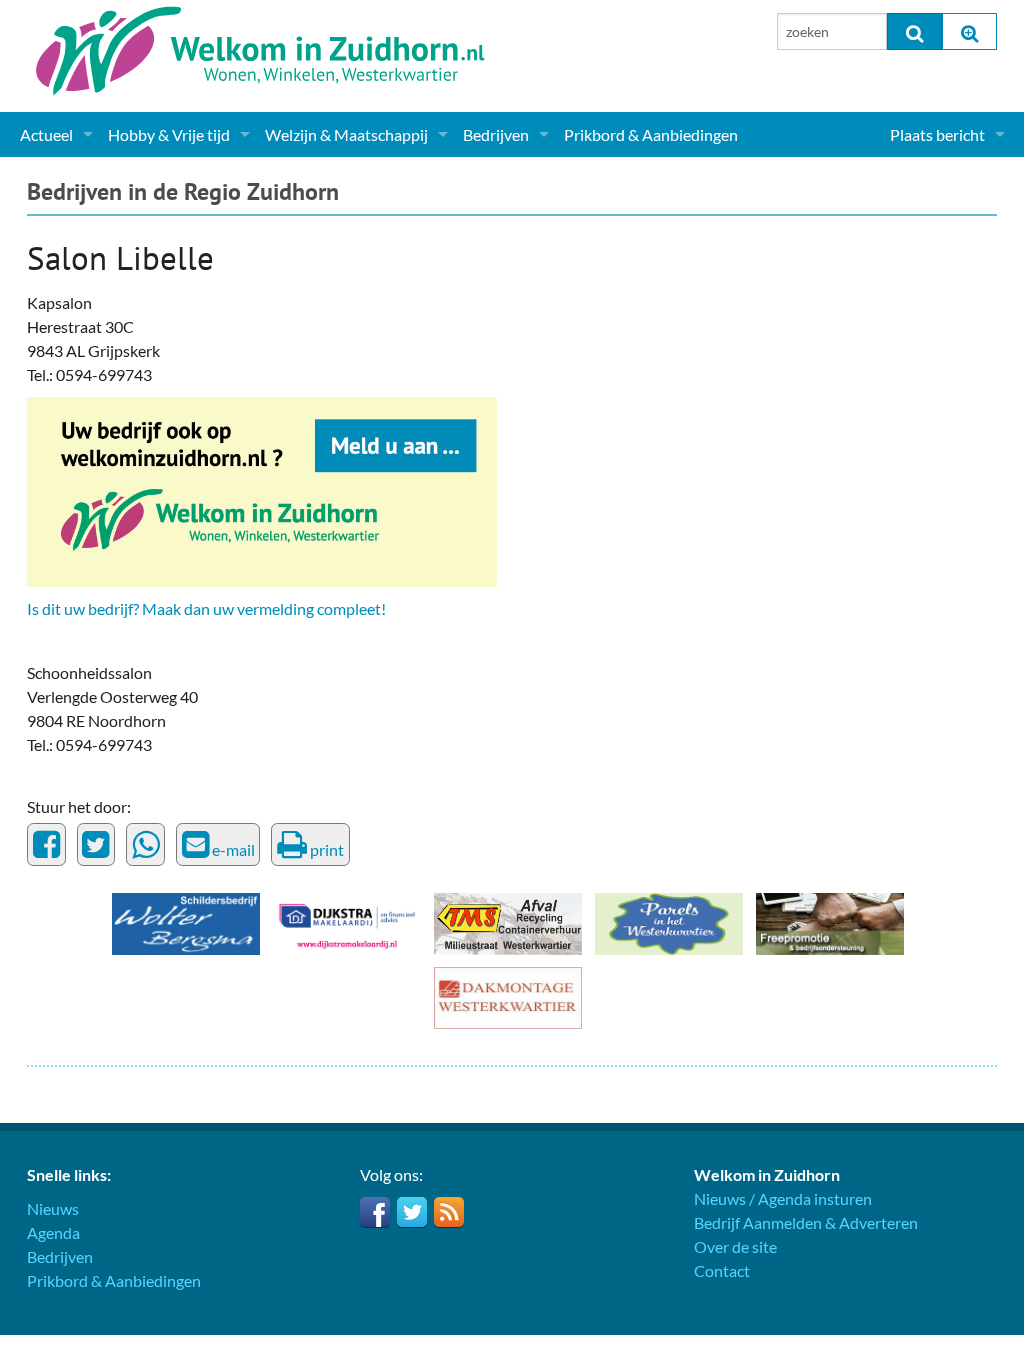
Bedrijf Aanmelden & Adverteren (806, 1222)
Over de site (735, 1246)
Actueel (46, 134)
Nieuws (53, 1208)
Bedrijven (496, 134)
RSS (449, 1212)
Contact (722, 1270)
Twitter (412, 1212)
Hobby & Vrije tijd (169, 134)
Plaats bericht (937, 134)
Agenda (53, 1232)
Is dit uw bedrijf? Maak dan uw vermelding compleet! (206, 608)
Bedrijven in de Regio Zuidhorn (183, 191)
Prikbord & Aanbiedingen (651, 134)
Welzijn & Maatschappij (346, 134)
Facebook (375, 1212)
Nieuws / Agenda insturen (783, 1198)
